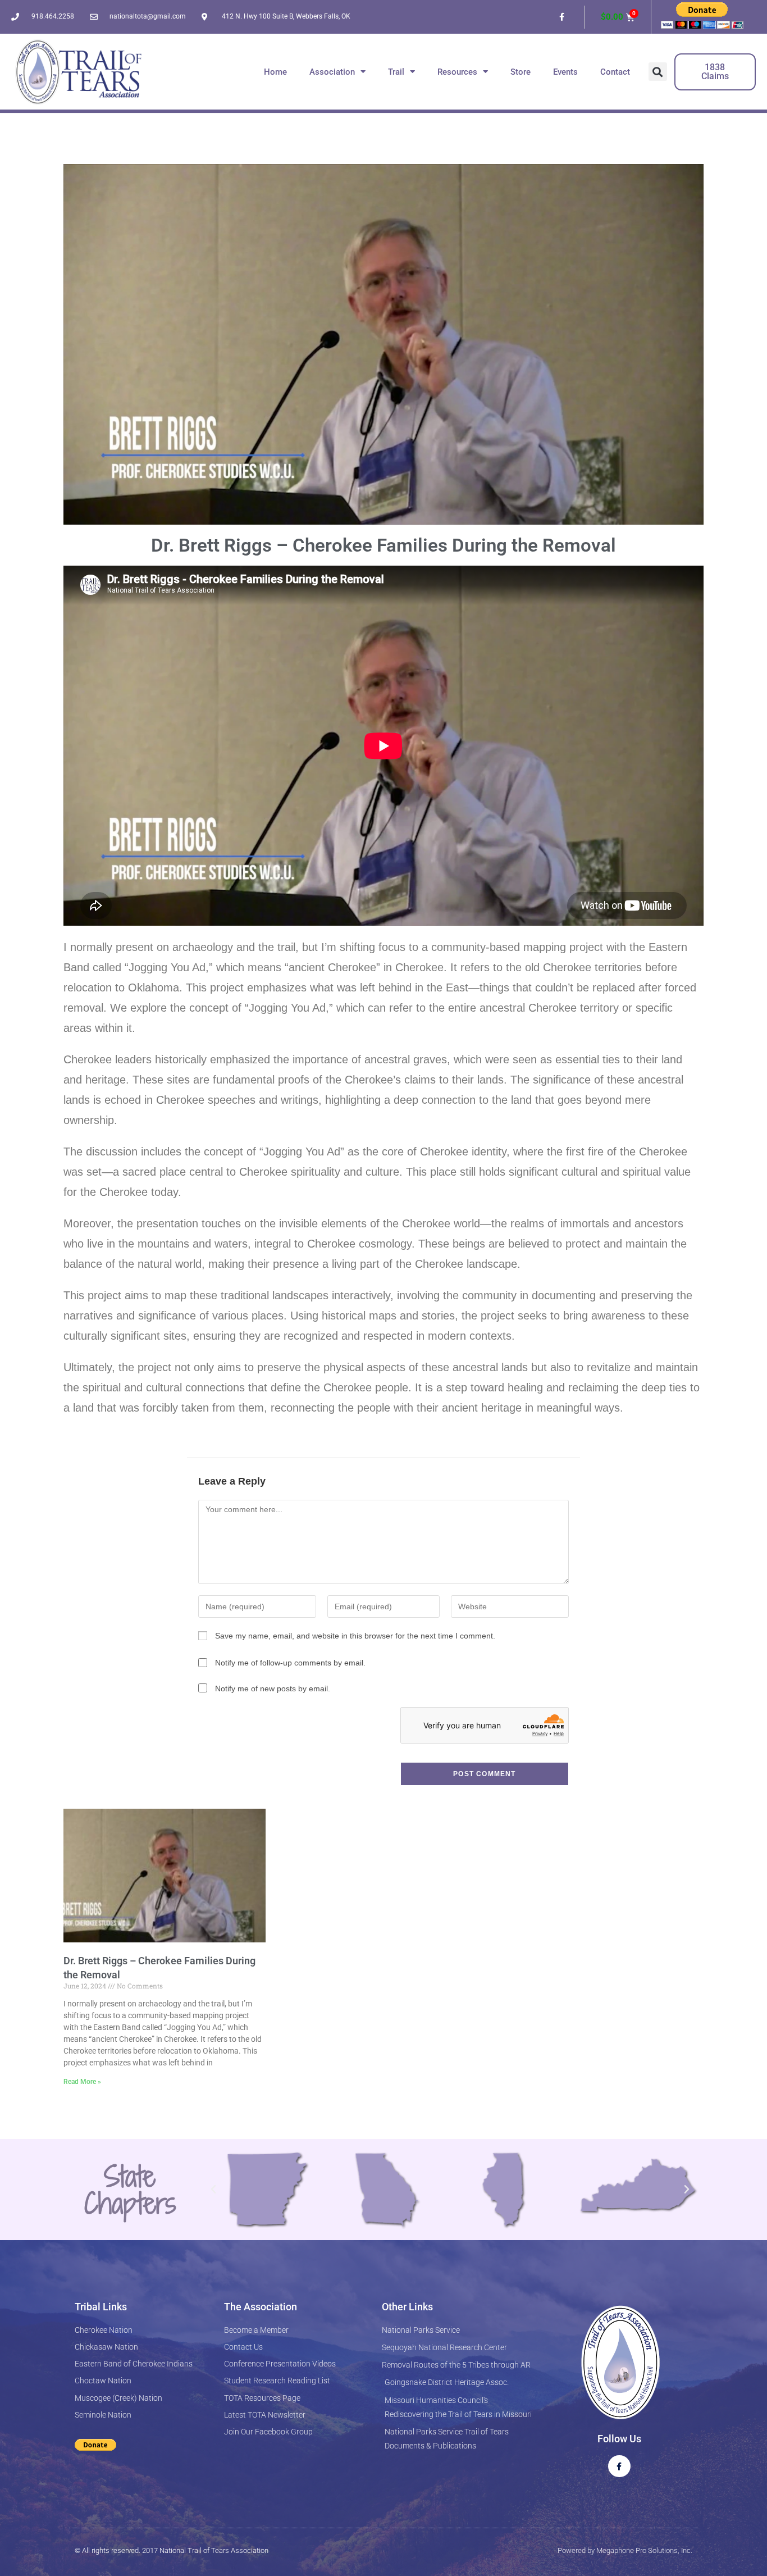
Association (332, 72)
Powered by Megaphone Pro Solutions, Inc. (625, 2550)
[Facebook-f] (562, 17)
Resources (457, 72)
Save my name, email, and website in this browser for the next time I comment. (355, 1636)
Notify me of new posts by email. (273, 1688)
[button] (658, 72)
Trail (396, 72)
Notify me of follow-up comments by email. (290, 1663)
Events (565, 72)
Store (521, 72)
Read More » (82, 2082)
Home (275, 72)
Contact (615, 72)
